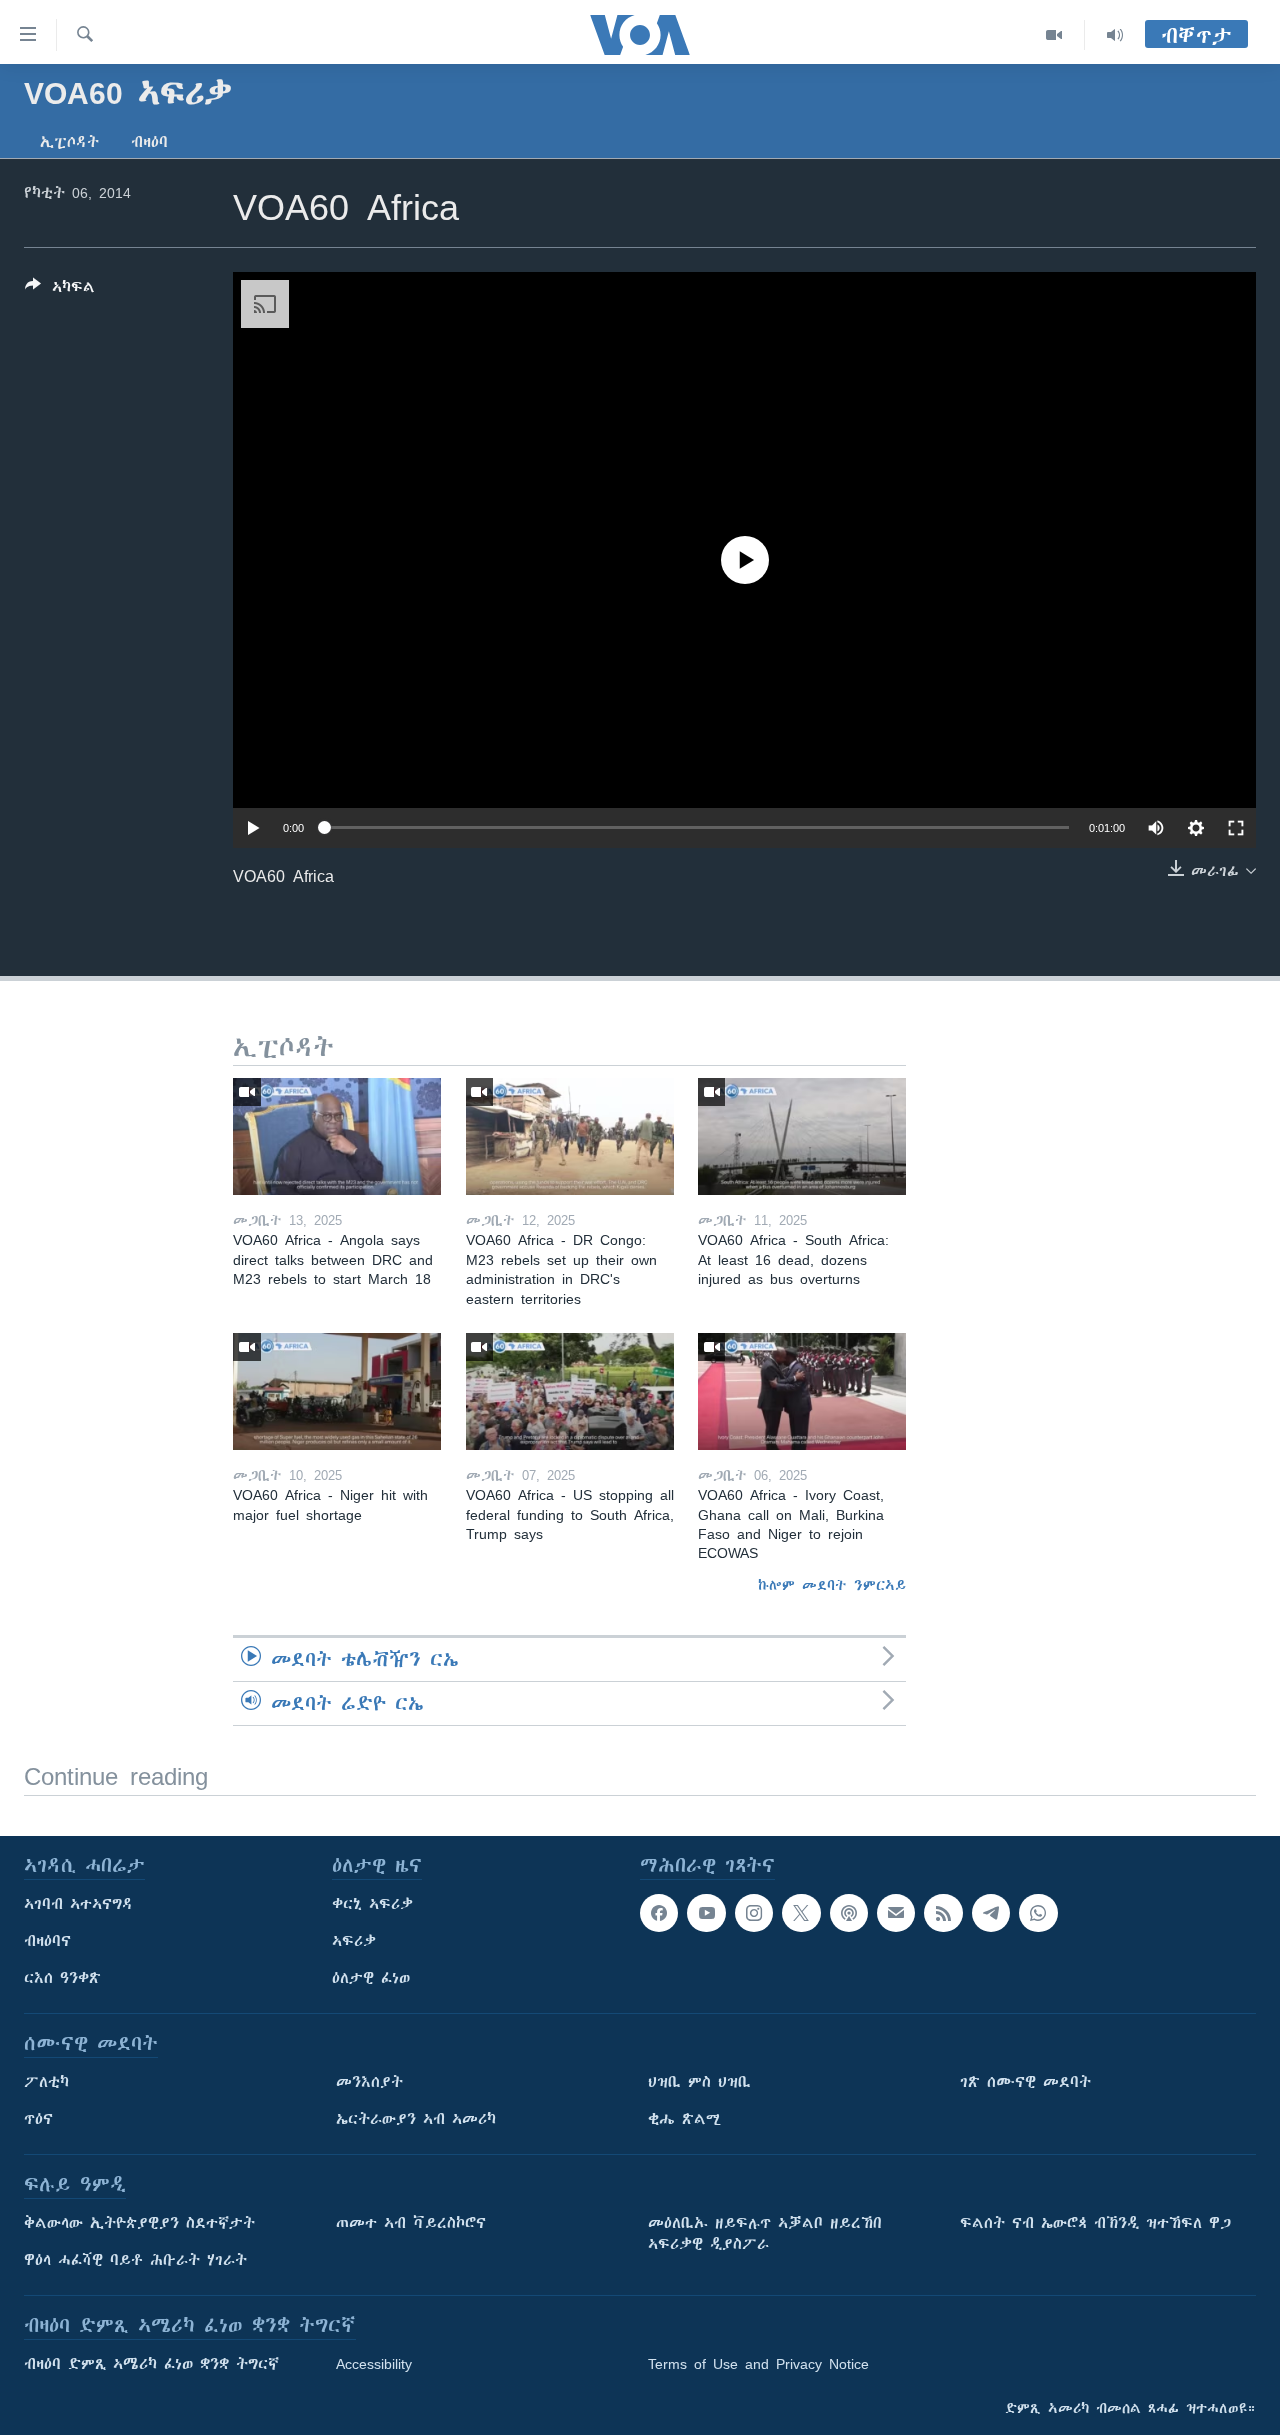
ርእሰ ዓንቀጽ (62, 1978)
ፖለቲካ (46, 2082)
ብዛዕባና (47, 1941)
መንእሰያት (369, 2082)
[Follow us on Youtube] (706, 1913)
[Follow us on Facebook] (659, 1913)
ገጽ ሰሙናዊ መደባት (1025, 2082)
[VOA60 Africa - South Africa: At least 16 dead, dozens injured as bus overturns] (802, 1136)
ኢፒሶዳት (69, 142)
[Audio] (1115, 35)
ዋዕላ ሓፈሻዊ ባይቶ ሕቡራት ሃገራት (135, 2260)
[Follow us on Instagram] (754, 1913)
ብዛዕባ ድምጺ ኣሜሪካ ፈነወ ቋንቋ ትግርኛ (151, 2364)
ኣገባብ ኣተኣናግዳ (78, 1904)
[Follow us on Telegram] (991, 1913)
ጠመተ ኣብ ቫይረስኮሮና (411, 2223)
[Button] (60, 290)
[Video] (1054, 35)
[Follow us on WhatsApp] (1038, 1913)
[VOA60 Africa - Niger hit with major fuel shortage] (337, 1391)
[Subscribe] (896, 1913)
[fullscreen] (1236, 828)
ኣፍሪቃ (354, 1941)
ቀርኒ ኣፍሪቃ (372, 1904)
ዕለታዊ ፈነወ (371, 1978)
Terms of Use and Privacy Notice (758, 2364)
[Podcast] (849, 1913)
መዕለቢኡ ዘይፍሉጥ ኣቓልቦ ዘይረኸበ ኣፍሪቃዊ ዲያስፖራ (765, 2233)
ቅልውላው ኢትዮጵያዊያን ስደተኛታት (139, 2223)
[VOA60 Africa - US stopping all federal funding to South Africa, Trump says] (570, 1391)
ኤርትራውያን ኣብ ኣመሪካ (416, 2119)
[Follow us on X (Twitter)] (801, 1913)
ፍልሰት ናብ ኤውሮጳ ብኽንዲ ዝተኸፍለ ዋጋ (1095, 2223)
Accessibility (374, 2364)
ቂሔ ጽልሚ (684, 2119)
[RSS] (943, 1913)
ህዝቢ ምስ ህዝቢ (699, 2082)
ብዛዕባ (149, 142)
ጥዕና (38, 2119)
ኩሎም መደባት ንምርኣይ (832, 1585)
